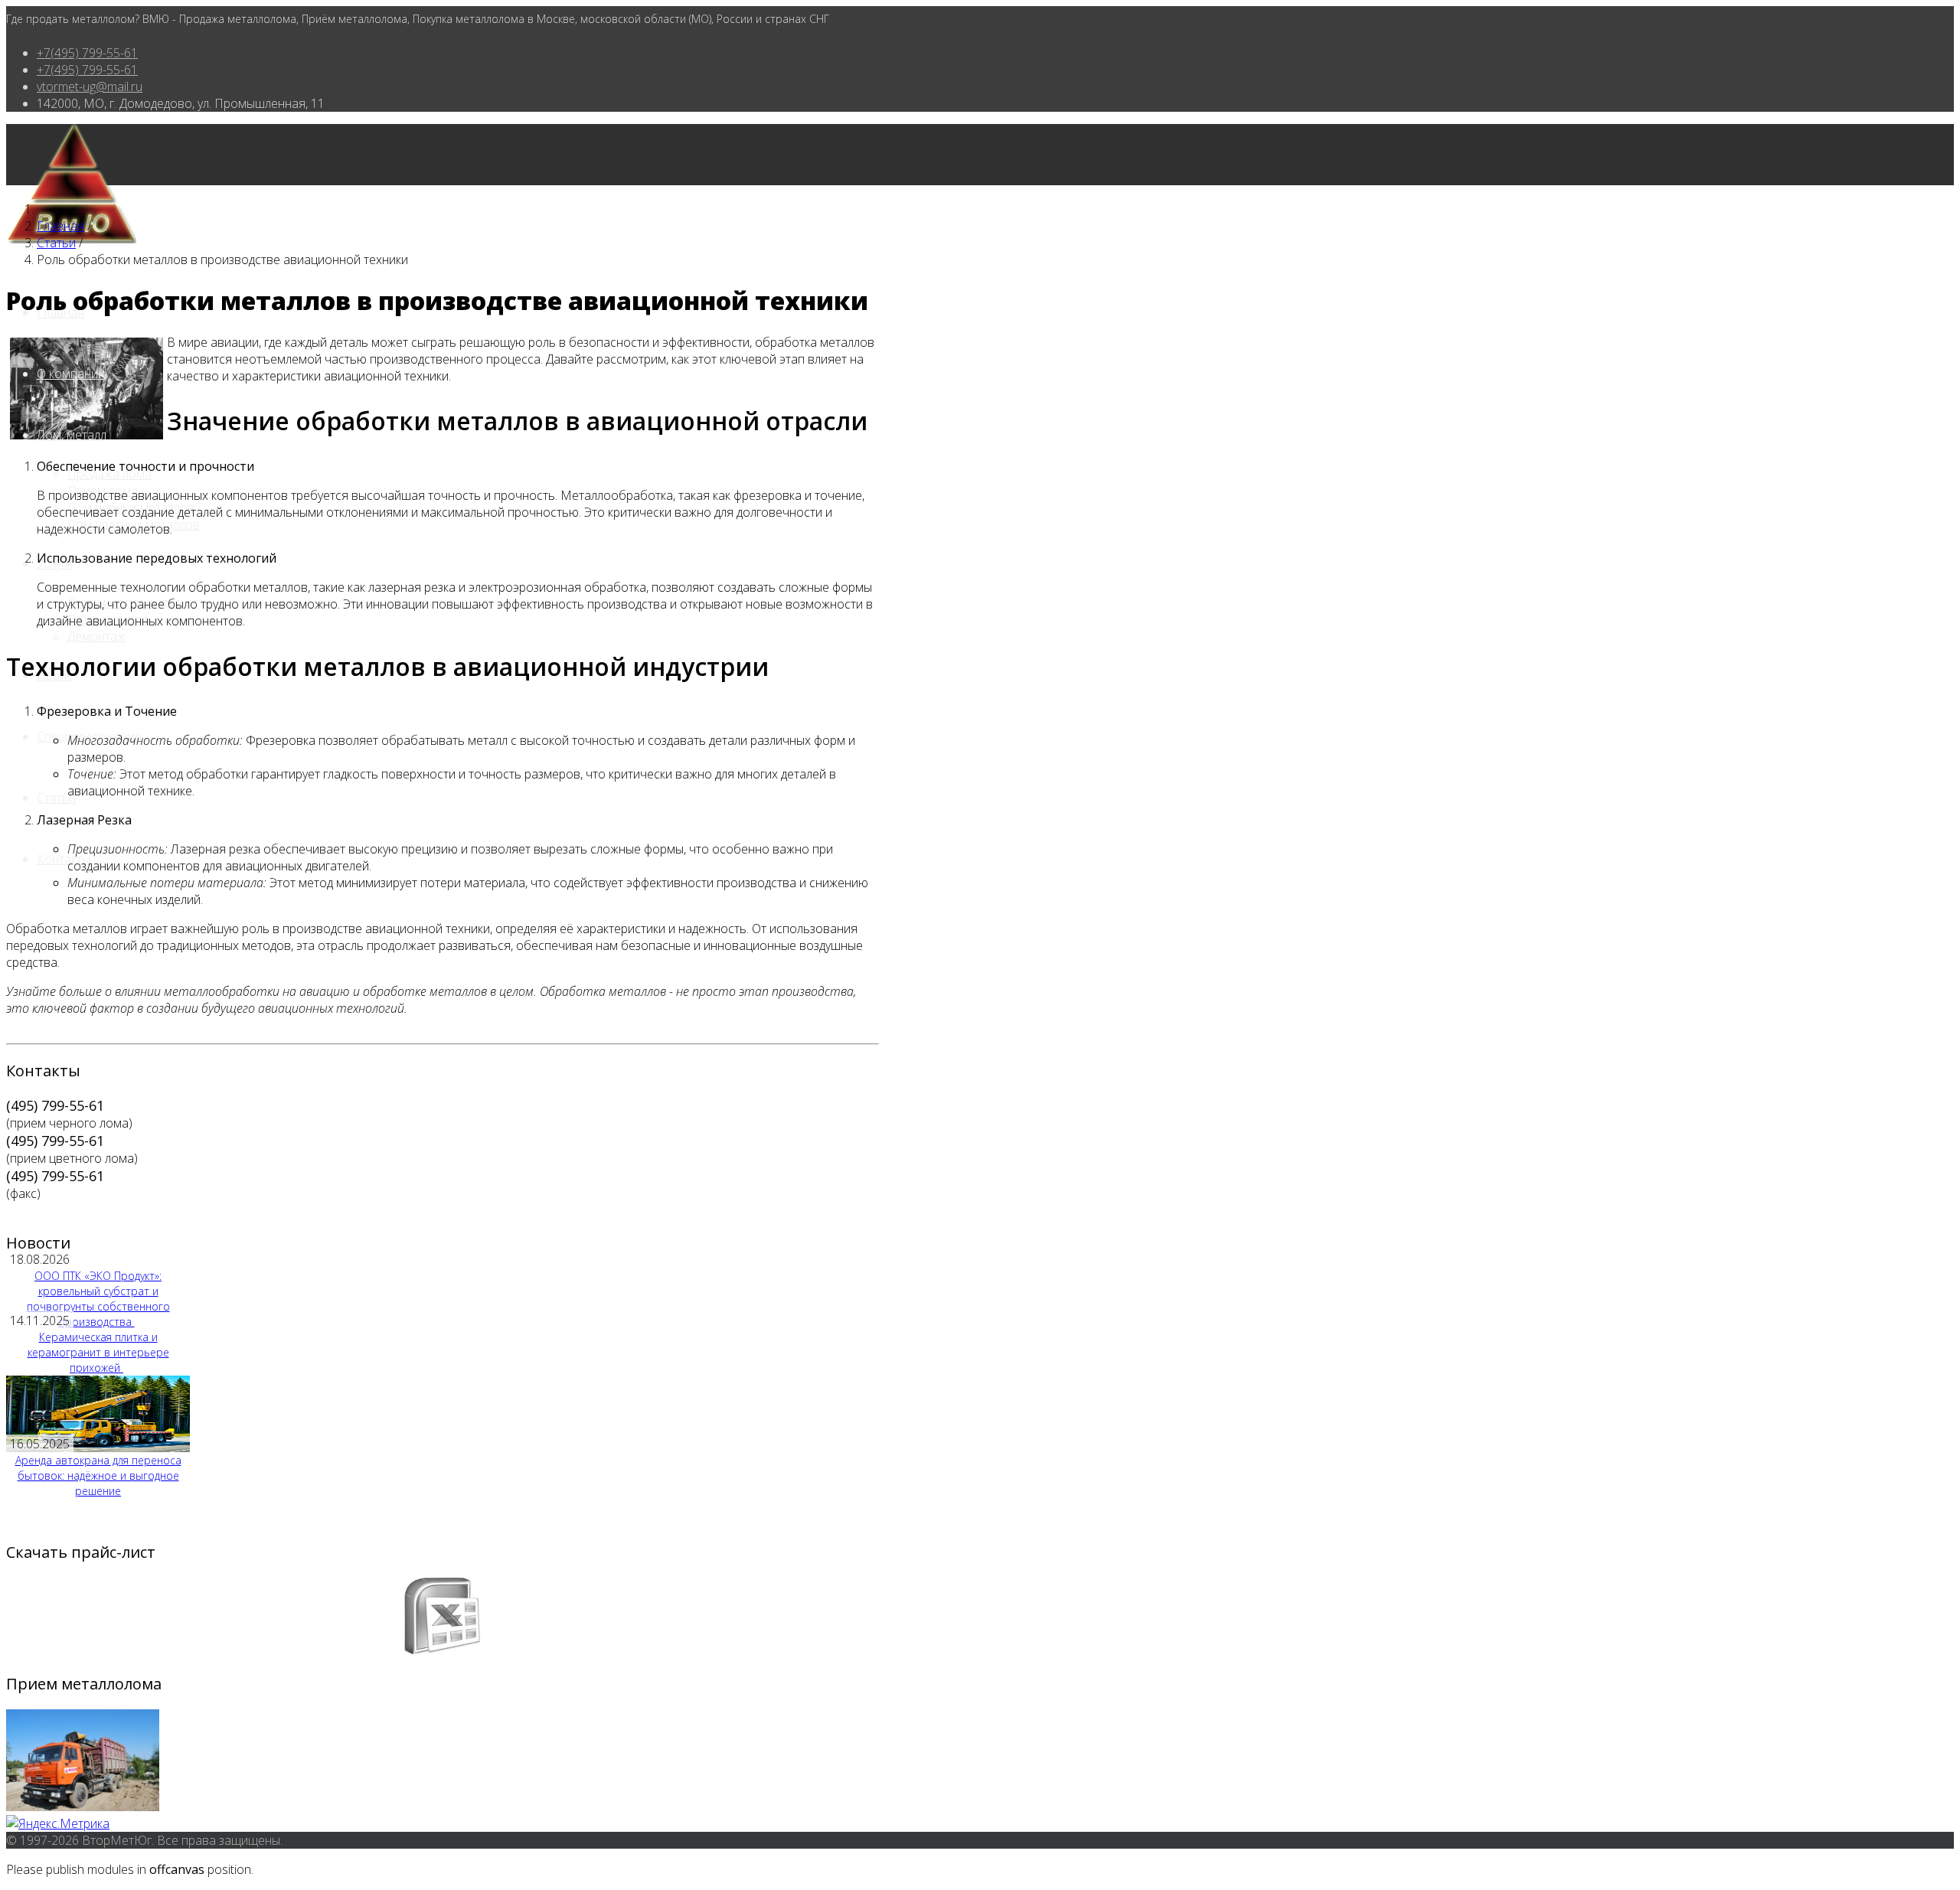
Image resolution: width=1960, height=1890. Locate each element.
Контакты (64, 859)
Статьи (56, 798)
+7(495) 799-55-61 (87, 53)
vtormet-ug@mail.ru (90, 87)
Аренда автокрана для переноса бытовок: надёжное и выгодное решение (98, 1475)
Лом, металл (72, 435)
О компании (71, 374)
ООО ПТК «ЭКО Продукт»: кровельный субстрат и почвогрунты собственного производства (98, 1299)
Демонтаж (96, 636)
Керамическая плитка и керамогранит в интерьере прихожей (98, 1352)
